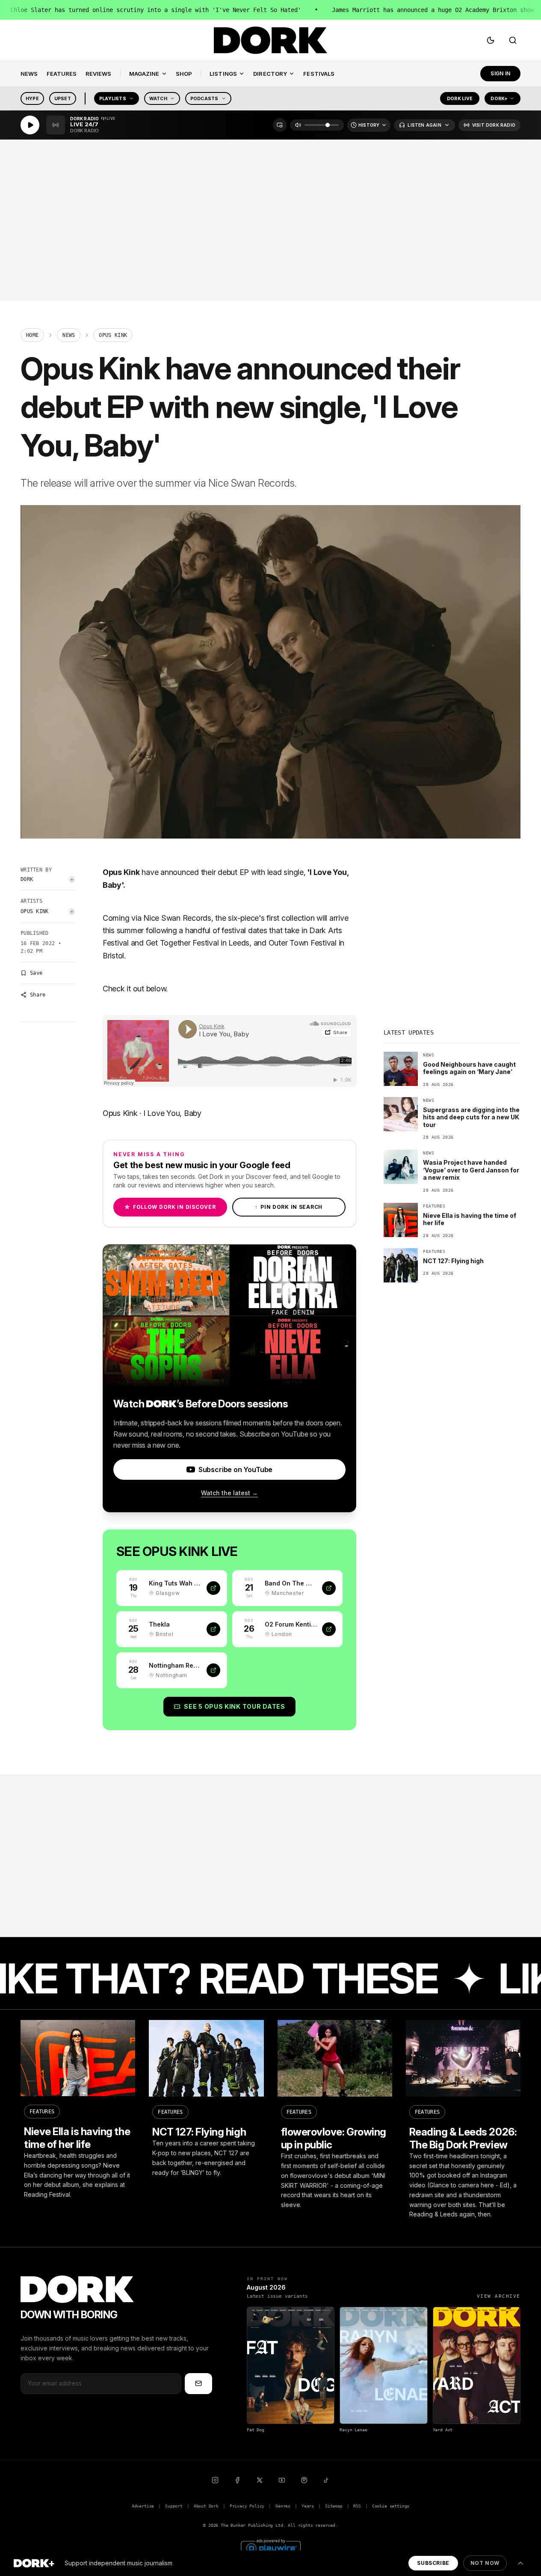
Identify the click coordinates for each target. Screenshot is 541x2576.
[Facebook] (237, 2480)
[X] (260, 2480)
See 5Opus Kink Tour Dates (234, 1706)
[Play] (30, 125)
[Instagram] (215, 2480)
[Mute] (298, 125)
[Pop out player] (280, 125)
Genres (283, 2506)
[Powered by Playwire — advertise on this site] (271, 2547)
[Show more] (520, 2563)
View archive (499, 2296)
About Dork (206, 2506)
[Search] (513, 40)
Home (32, 335)
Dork (27, 879)
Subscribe (433, 2563)
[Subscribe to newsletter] (198, 2383)
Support (174, 2506)
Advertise (143, 2506)
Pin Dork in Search (289, 1207)
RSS (357, 2506)
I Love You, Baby (172, 1113)
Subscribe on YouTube (235, 1469)
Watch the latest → (229, 1493)
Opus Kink (35, 911)
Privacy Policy (247, 2506)
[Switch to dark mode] (491, 40)
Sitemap (334, 2506)
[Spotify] (304, 2480)
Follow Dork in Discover (170, 1207)
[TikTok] (326, 2480)
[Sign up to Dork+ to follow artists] (72, 880)
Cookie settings (391, 2506)
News (69, 335)
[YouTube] (282, 2480)
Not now (485, 2563)
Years (308, 2506)
